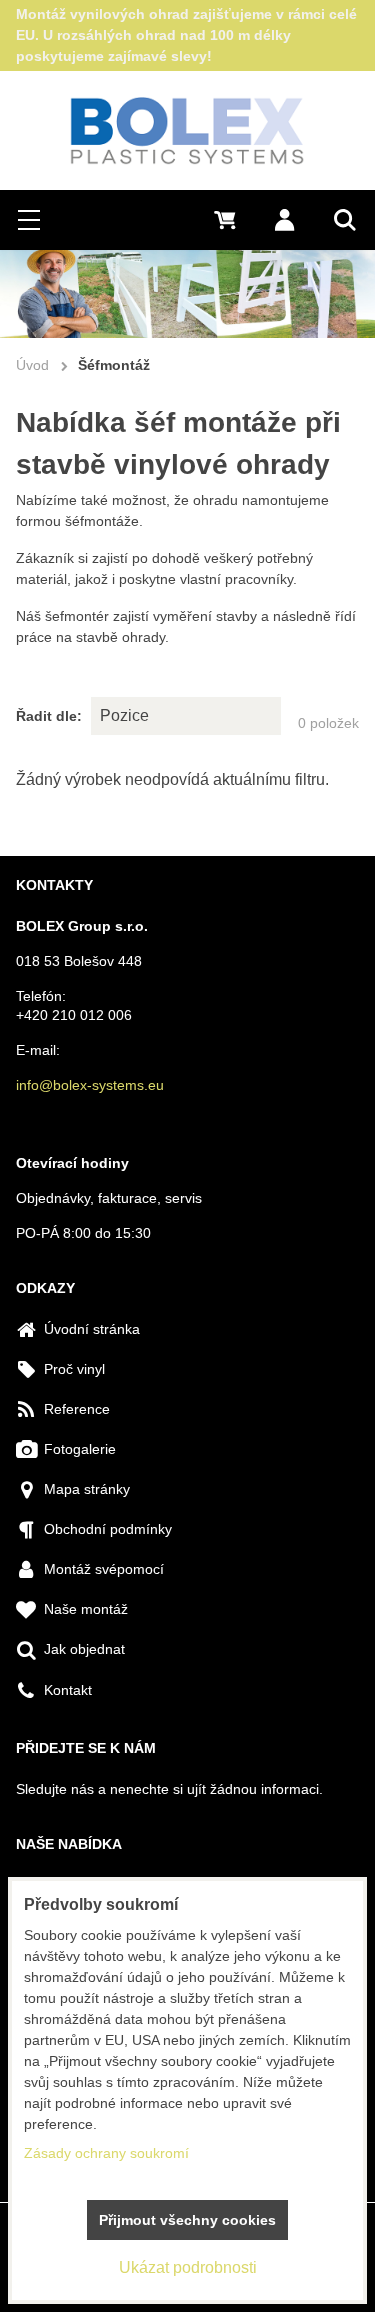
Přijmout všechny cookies (187, 2220)
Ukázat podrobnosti (188, 2267)
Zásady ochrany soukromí (106, 2153)
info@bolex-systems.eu (90, 1085)
